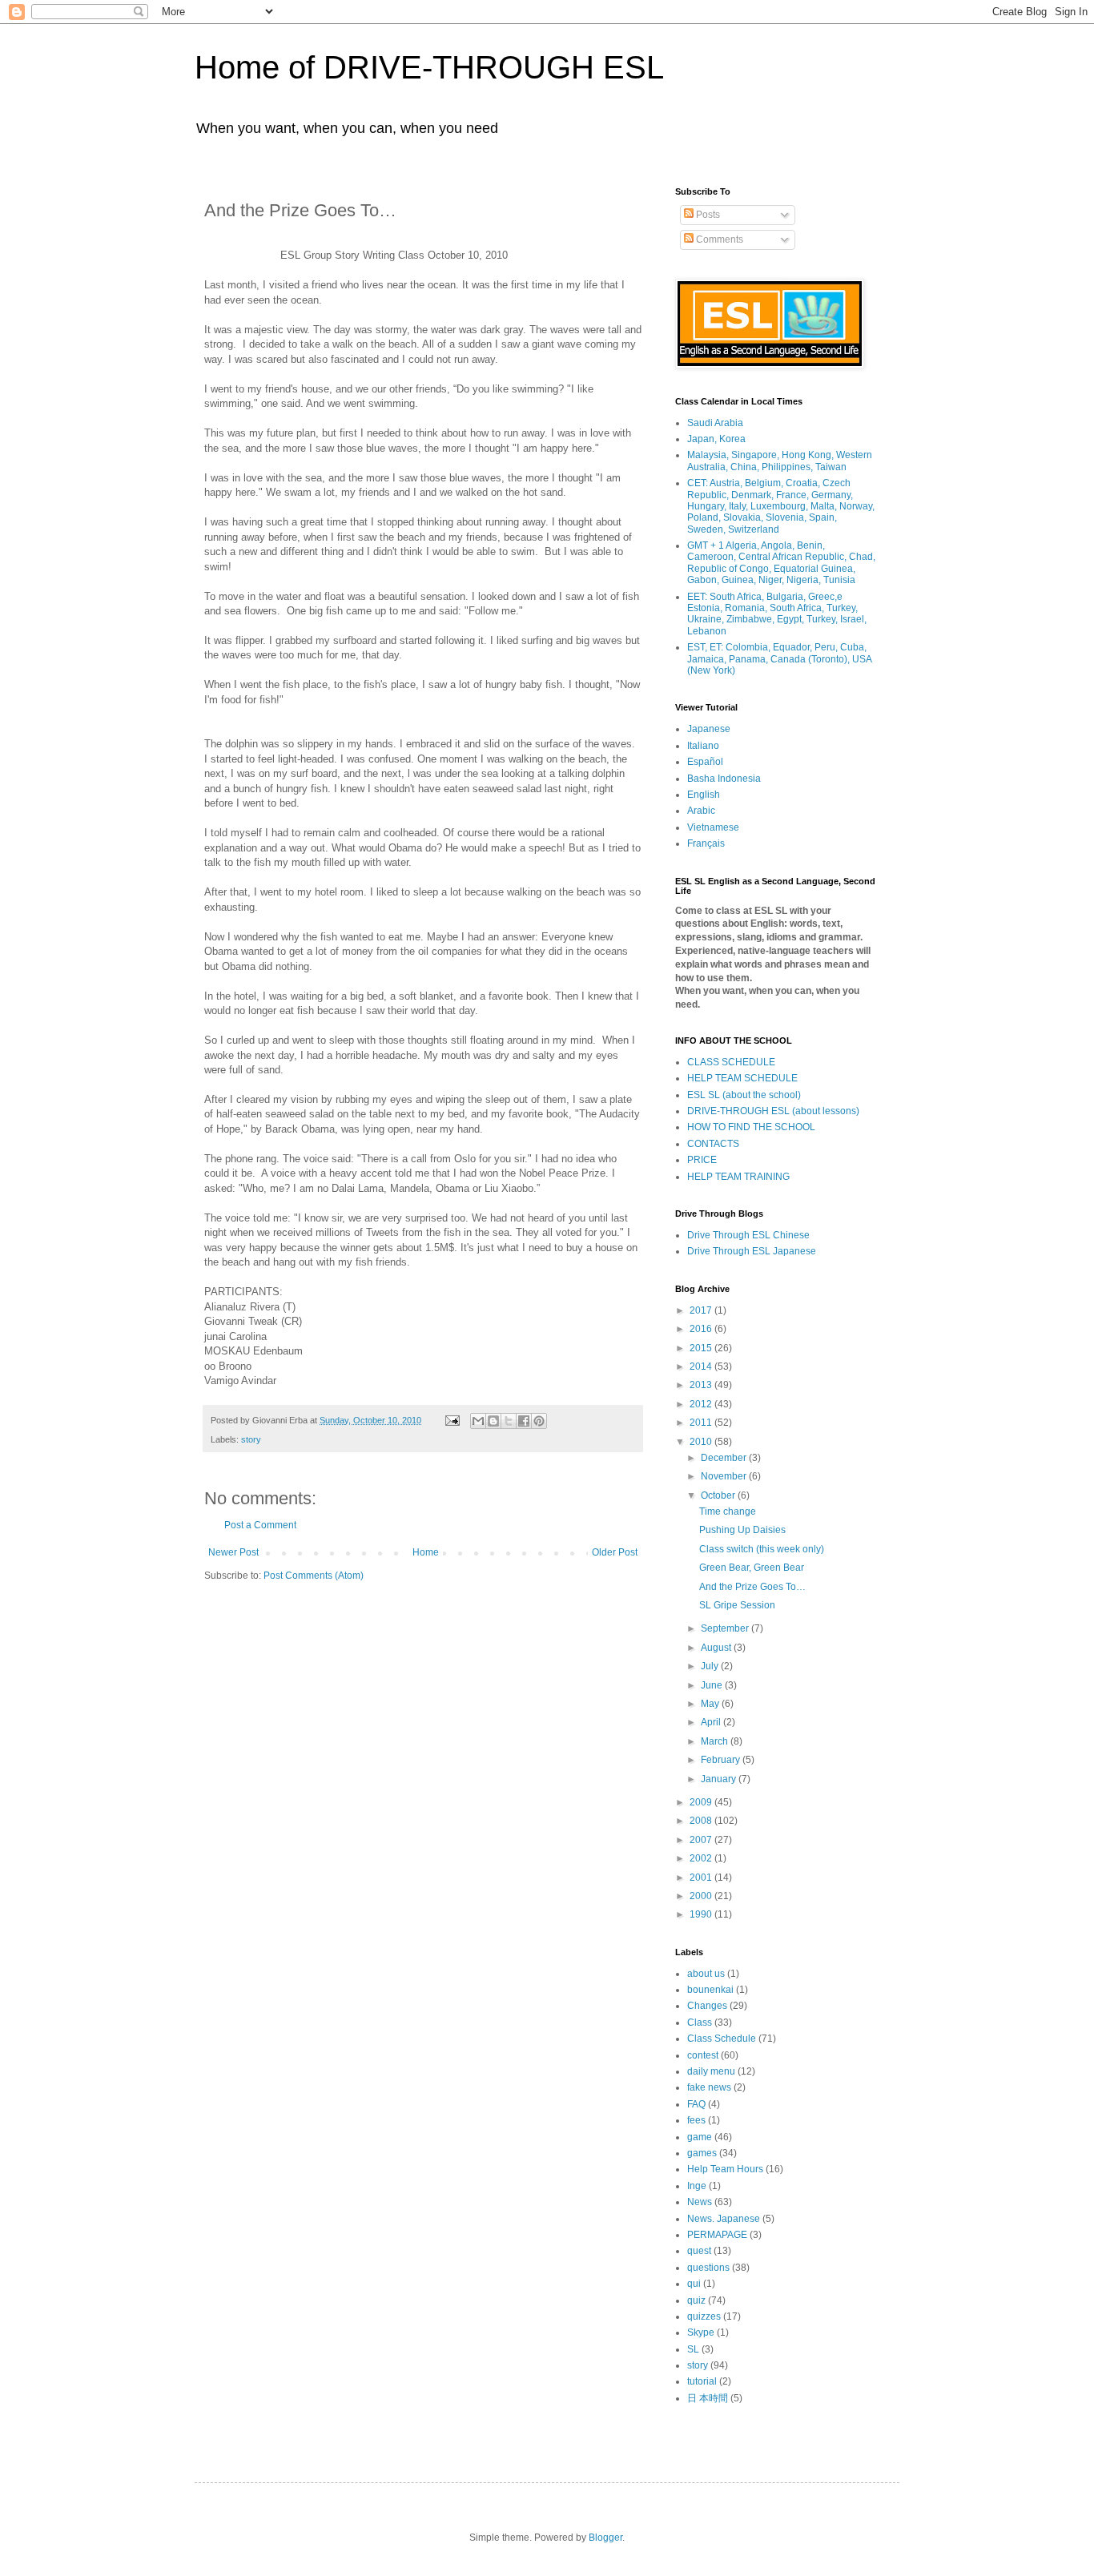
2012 (702, 1404)
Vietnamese (713, 827)
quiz (696, 2300)
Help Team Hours (725, 2169)
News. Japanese (724, 2219)
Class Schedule (722, 2039)
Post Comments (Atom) (314, 1576)
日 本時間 (708, 2398)
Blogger (605, 2538)
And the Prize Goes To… (752, 1587)
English (704, 795)
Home (426, 1552)
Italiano (703, 746)
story (251, 1439)
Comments (718, 239)
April (712, 1722)
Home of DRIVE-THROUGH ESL (429, 67)
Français (706, 843)
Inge (697, 2186)
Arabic (701, 811)
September (726, 1628)
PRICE (702, 1160)
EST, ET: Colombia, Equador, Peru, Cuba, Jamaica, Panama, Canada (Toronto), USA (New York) (779, 659)
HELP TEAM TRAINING (738, 1177)
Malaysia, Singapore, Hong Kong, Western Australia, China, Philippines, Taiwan (780, 461)
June (713, 1685)
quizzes (704, 2316)
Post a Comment (260, 1525)
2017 (702, 1310)
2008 (702, 1821)
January (720, 1779)
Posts (707, 215)
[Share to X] (509, 1421)
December (725, 1458)
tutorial (702, 2381)
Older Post (615, 1552)
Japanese (709, 729)
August (717, 1648)
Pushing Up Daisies (742, 1530)
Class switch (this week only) (762, 1549)
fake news (709, 2087)
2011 (702, 1423)
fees (696, 2120)
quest (699, 2251)
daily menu (711, 2071)
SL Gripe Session (737, 1605)
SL (693, 2349)
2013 (702, 1385)
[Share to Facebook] (524, 1421)
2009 (702, 1802)
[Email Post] (452, 1420)
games (702, 2153)
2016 (702, 1329)
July (711, 1666)
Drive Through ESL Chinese (748, 1235)
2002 (702, 1858)
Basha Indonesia (724, 779)
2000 (702, 1896)
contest (703, 2055)
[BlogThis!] (493, 1421)
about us (706, 1974)
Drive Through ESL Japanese (752, 1251)
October (719, 1495)
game (700, 2137)
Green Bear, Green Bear (752, 1568)
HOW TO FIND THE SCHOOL (751, 1127)
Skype (701, 2332)
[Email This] (478, 1421)
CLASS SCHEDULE (731, 1062)
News (700, 2202)
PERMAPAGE (717, 2235)
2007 (702, 1840)
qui (694, 2284)
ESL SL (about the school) (744, 1095)
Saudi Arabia (715, 423)
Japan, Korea (716, 439)
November (725, 1476)
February (722, 1760)
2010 (702, 1442)
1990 (702, 1914)
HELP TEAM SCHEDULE (742, 1078)
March (716, 1741)
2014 (702, 1366)
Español (705, 762)
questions (708, 2268)
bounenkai (710, 1990)
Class (700, 2023)
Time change (728, 1511)
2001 (702, 1878)
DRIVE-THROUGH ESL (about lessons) (773, 1111)
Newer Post (233, 1552)
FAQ (696, 2104)
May (711, 1704)
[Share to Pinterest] (539, 1421)
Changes (707, 2006)
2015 (702, 1348)
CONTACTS (713, 1144)
